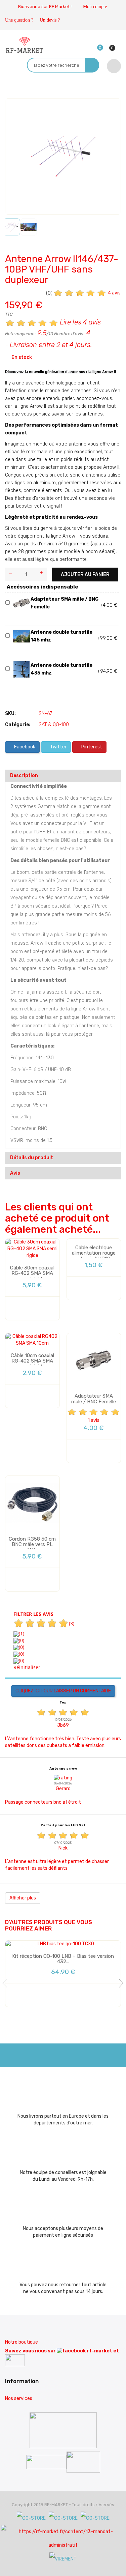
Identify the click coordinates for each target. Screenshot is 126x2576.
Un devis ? (50, 20)
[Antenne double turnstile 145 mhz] (22, 636)
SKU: (10, 713)
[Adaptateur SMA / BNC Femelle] (22, 603)
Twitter (58, 747)
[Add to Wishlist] (15, 109)
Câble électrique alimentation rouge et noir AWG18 (94, 1253)
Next (119, 1983)
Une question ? (19, 20)
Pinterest (91, 747)
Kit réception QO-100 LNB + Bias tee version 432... (63, 1959)
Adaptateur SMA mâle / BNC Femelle (94, 1399)
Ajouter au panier (85, 575)
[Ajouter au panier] (37, 1308)
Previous (7, 1983)
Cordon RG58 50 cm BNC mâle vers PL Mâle (32, 1544)
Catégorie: (18, 725)
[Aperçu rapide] (20, 1308)
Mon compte (95, 7)
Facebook (24, 747)
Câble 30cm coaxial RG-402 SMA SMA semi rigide (32, 1273)
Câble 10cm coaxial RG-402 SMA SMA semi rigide (32, 1361)
